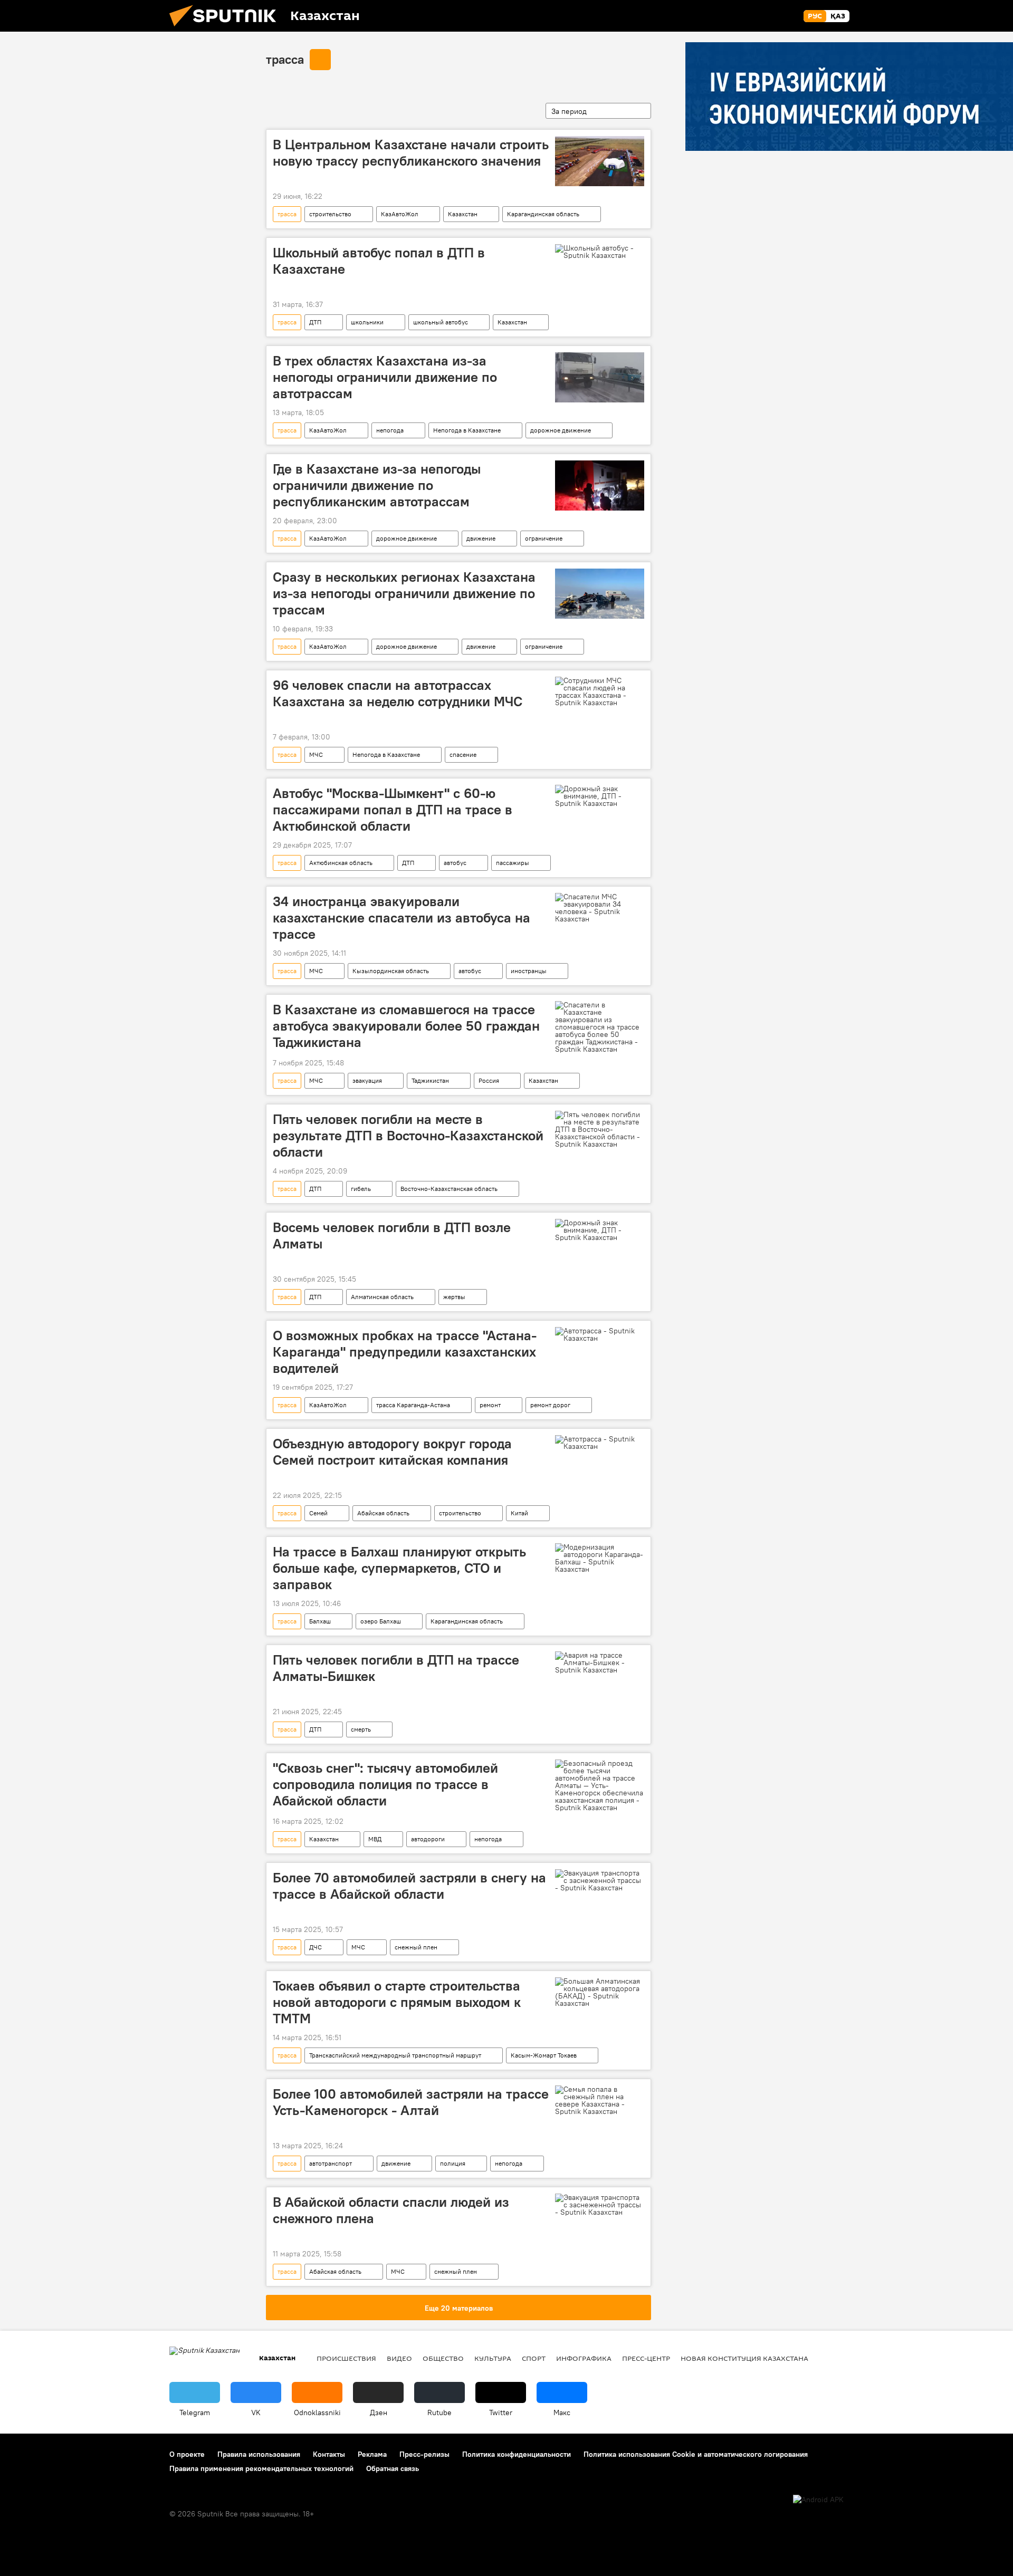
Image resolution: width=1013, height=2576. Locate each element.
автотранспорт (331, 2163)
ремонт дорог (550, 1405)
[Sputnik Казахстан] (227, 29)
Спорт (534, 2358)
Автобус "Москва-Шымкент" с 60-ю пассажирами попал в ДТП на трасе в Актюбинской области (393, 810)
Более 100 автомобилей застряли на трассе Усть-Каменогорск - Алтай (411, 2102)
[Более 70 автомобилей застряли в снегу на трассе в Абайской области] (600, 1880)
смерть (361, 1729)
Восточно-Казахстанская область (449, 1189)
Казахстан (463, 214)
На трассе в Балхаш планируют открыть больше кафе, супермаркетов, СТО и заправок (399, 1568)
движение (481, 538)
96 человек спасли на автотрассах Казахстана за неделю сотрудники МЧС (398, 693)
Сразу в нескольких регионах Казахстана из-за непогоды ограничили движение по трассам (404, 593)
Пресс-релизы (424, 2454)
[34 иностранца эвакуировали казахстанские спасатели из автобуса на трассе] (600, 908)
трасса (285, 59)
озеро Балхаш (381, 1621)
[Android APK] (818, 2500)
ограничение (544, 538)
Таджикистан (430, 1080)
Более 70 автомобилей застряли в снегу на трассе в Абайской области (409, 1886)
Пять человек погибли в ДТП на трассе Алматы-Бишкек (396, 1668)
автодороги (428, 1839)
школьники (367, 322)
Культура (493, 2358)
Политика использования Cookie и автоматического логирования (696, 2454)
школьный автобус (441, 322)
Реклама (372, 2454)
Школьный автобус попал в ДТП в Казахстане (379, 261)
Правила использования (259, 2454)
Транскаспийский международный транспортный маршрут (395, 2055)
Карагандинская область (543, 214)
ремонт (490, 1405)
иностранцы (529, 971)
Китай (519, 1513)
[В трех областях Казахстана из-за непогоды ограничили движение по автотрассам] (600, 377)
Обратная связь (393, 2468)
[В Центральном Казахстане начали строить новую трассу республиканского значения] (600, 161)
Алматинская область (382, 1297)
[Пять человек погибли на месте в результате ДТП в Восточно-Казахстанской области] (600, 1129)
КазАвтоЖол (400, 214)
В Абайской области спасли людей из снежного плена (391, 2210)
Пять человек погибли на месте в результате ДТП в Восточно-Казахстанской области (408, 1136)
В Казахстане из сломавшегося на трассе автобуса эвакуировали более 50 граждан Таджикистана (406, 1026)
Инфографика (584, 2358)
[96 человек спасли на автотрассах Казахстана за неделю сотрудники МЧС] (600, 691)
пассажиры (513, 863)
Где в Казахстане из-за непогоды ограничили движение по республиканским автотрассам (377, 485)
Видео (399, 2358)
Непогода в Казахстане (467, 430)
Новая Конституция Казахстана (744, 2358)
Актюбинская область (341, 863)
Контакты (329, 2454)
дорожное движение (561, 430)
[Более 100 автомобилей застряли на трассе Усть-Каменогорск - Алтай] (600, 2100)
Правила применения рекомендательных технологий (261, 2468)
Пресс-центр (646, 2358)
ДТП (315, 322)
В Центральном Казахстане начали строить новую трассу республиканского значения (411, 153)
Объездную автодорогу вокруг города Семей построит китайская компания (392, 1452)
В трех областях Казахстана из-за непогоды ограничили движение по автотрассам (385, 377)
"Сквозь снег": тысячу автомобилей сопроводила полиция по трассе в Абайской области (385, 1784)
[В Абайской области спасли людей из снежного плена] (600, 2205)
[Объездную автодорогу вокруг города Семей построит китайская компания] (600, 1443)
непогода (390, 430)
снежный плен (416, 1947)
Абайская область (383, 1513)
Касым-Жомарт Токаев (544, 2055)
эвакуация (367, 1080)
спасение (463, 754)
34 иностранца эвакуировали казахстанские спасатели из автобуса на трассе (402, 918)
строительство (330, 214)
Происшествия (346, 2358)
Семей (318, 1513)
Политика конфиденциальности (517, 2454)
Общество (443, 2358)
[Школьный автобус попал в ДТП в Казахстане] (600, 252)
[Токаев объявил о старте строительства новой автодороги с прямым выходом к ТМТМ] (600, 1992)
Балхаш (320, 1621)
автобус (455, 863)
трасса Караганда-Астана (413, 1405)
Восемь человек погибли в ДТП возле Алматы (392, 1236)
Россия (489, 1080)
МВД (375, 1839)
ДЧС (316, 1947)
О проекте (187, 2454)
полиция (453, 2163)
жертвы (454, 1297)
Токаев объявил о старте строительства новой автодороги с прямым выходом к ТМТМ (397, 2002)
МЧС (316, 754)
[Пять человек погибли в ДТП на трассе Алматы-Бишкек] (600, 1662)
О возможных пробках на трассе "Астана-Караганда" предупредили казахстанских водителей (405, 1352)
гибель (361, 1189)
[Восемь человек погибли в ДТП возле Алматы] (600, 1230)
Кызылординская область (391, 971)
